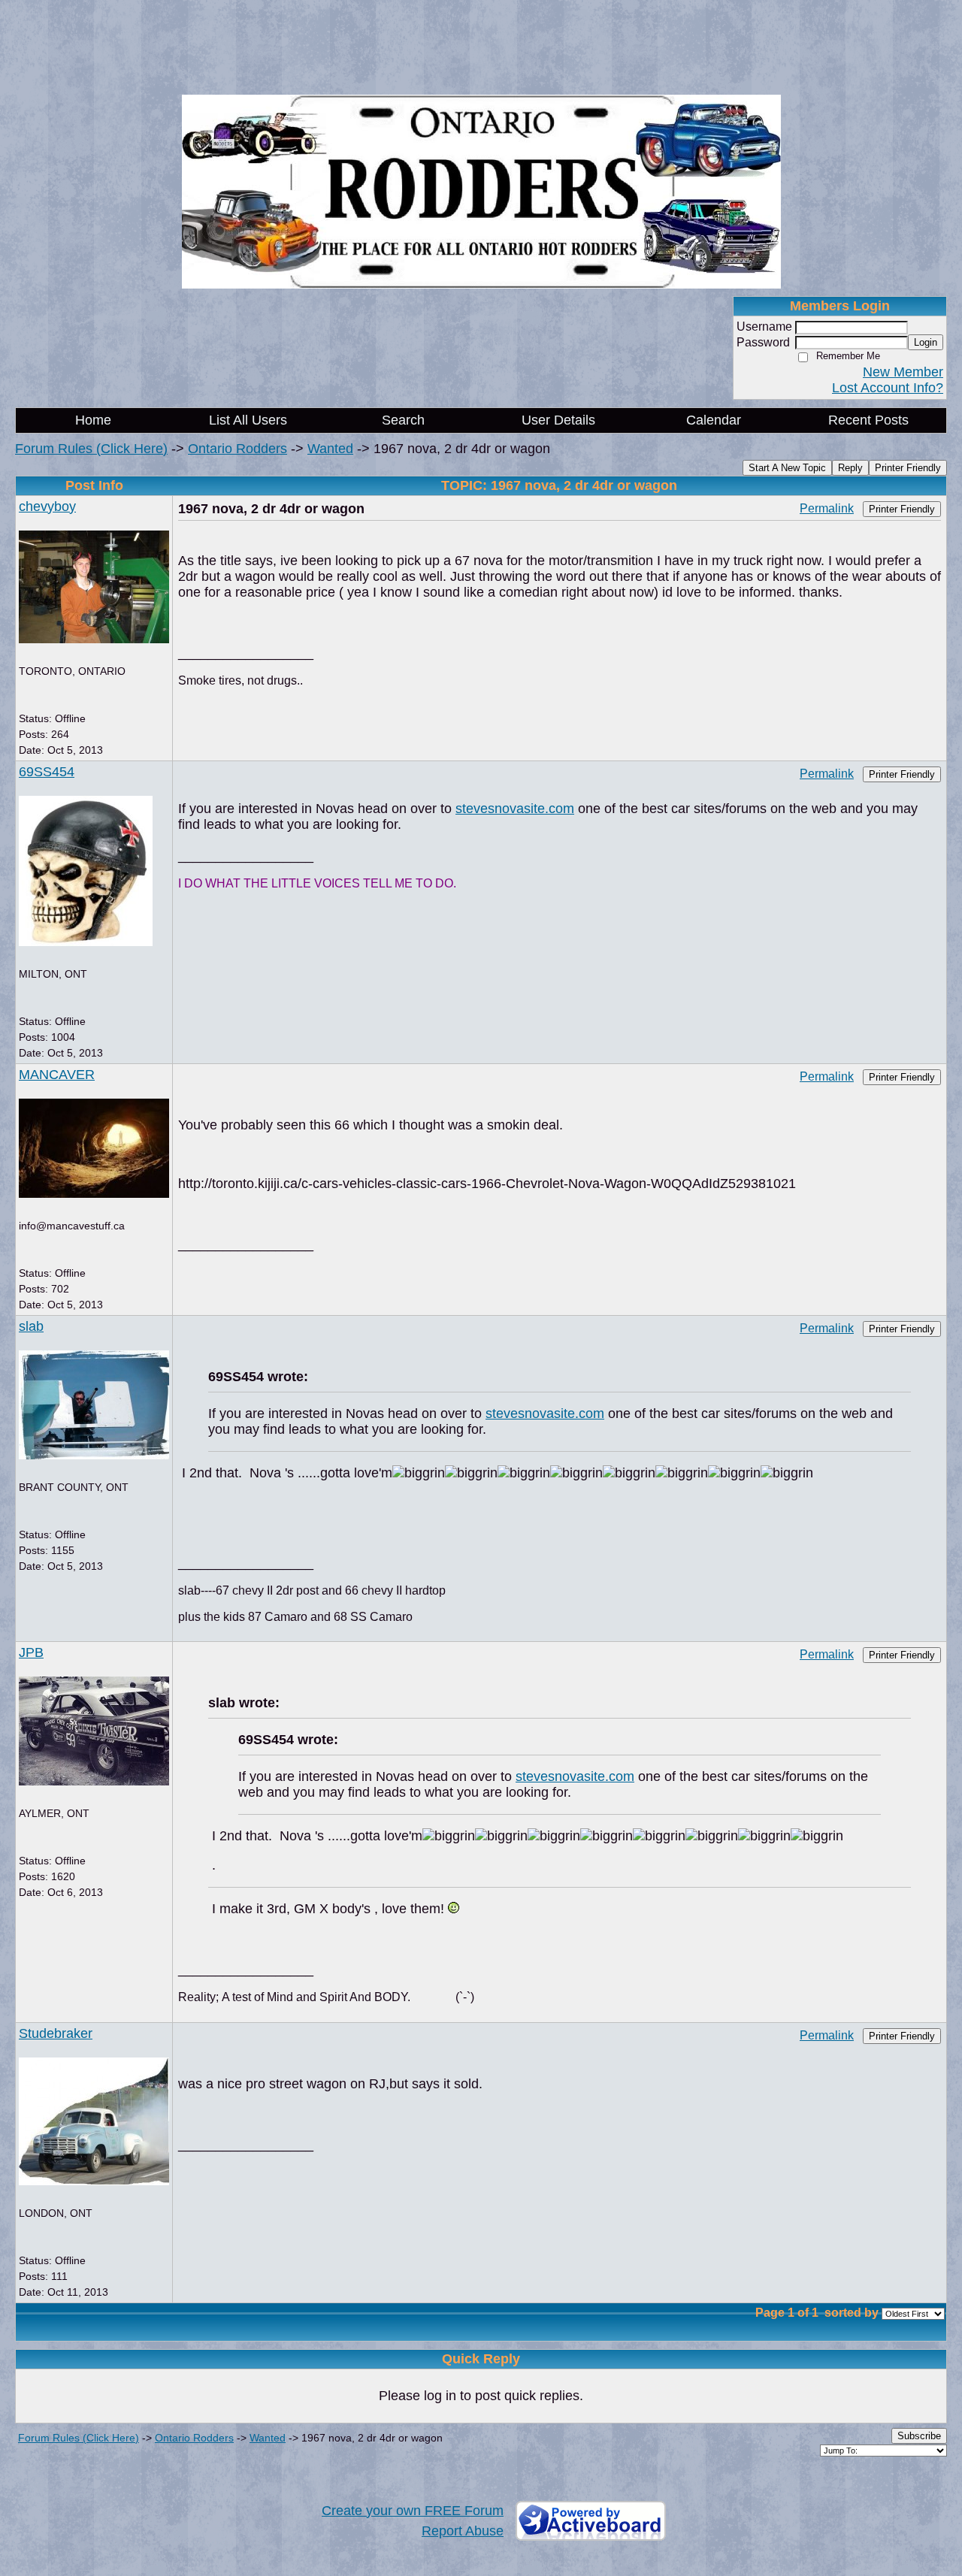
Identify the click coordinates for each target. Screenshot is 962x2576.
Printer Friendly (908, 468)
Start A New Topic (787, 468)
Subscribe (919, 2436)
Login (926, 342)
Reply (850, 468)
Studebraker (56, 2033)
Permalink (827, 508)
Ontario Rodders (237, 449)
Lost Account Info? (888, 388)
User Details (558, 420)
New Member (903, 372)
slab (31, 1326)
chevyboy (47, 506)
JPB (31, 1652)
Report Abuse (463, 2531)
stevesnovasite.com (515, 809)
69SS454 (47, 772)
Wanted (330, 449)
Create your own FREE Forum (413, 2511)
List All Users (248, 420)
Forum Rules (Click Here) (91, 449)
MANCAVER (57, 1075)
